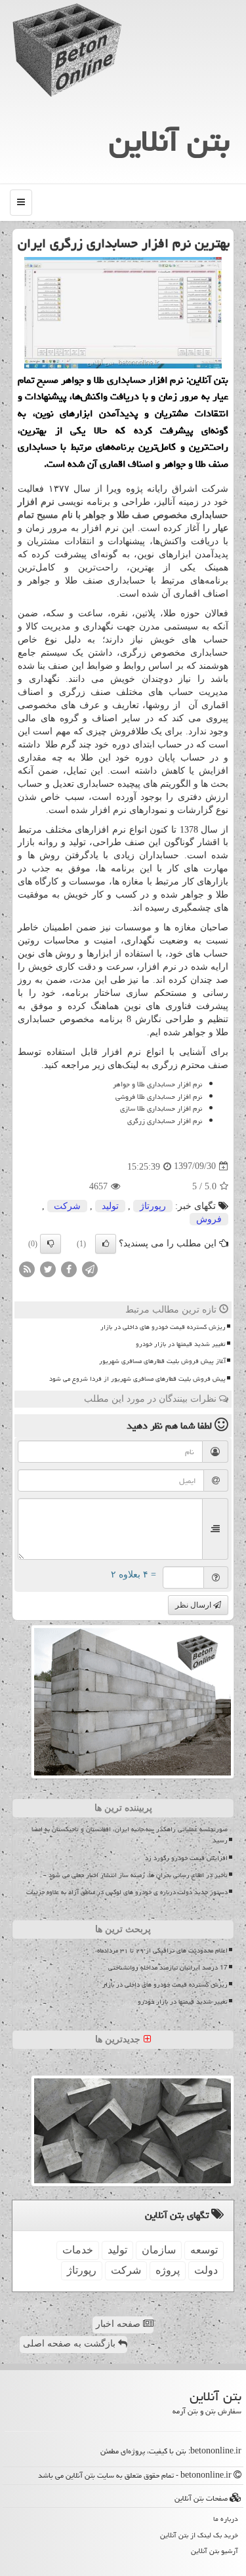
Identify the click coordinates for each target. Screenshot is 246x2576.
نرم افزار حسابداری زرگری (165, 1121)
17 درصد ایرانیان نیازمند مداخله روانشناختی (168, 1968)
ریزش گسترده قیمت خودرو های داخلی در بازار (163, 1327)
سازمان (159, 2250)
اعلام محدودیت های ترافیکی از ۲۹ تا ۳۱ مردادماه (162, 1951)
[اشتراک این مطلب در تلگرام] (90, 1268)
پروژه (168, 2270)
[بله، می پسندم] (106, 1244)
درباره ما (226, 2519)
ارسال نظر (194, 1605)
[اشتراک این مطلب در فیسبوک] (69, 1268)
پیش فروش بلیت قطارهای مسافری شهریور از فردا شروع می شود (137, 1379)
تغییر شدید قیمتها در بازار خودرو (181, 1344)
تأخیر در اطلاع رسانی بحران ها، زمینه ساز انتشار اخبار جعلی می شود (138, 1875)
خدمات (78, 2250)
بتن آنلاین (169, 141)
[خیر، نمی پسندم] (51, 1244)
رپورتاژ (153, 1206)
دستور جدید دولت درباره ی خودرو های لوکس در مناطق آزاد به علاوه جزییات (127, 1892)
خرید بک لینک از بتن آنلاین (199, 2535)
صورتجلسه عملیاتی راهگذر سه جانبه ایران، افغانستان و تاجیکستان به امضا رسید (130, 1835)
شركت (67, 1206)
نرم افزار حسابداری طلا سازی (161, 1108)
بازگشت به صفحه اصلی (71, 2344)
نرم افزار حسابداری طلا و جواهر (156, 1084)
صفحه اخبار (119, 2324)
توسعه (204, 2250)
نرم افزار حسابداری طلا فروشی (159, 1097)
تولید (110, 1206)
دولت (206, 2270)
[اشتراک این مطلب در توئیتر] (48, 1268)
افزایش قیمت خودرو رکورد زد (186, 1858)
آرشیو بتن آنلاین (215, 2551)
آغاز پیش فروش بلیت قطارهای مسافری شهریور (162, 1361)
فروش (209, 1219)
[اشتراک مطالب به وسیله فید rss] (27, 1268)
